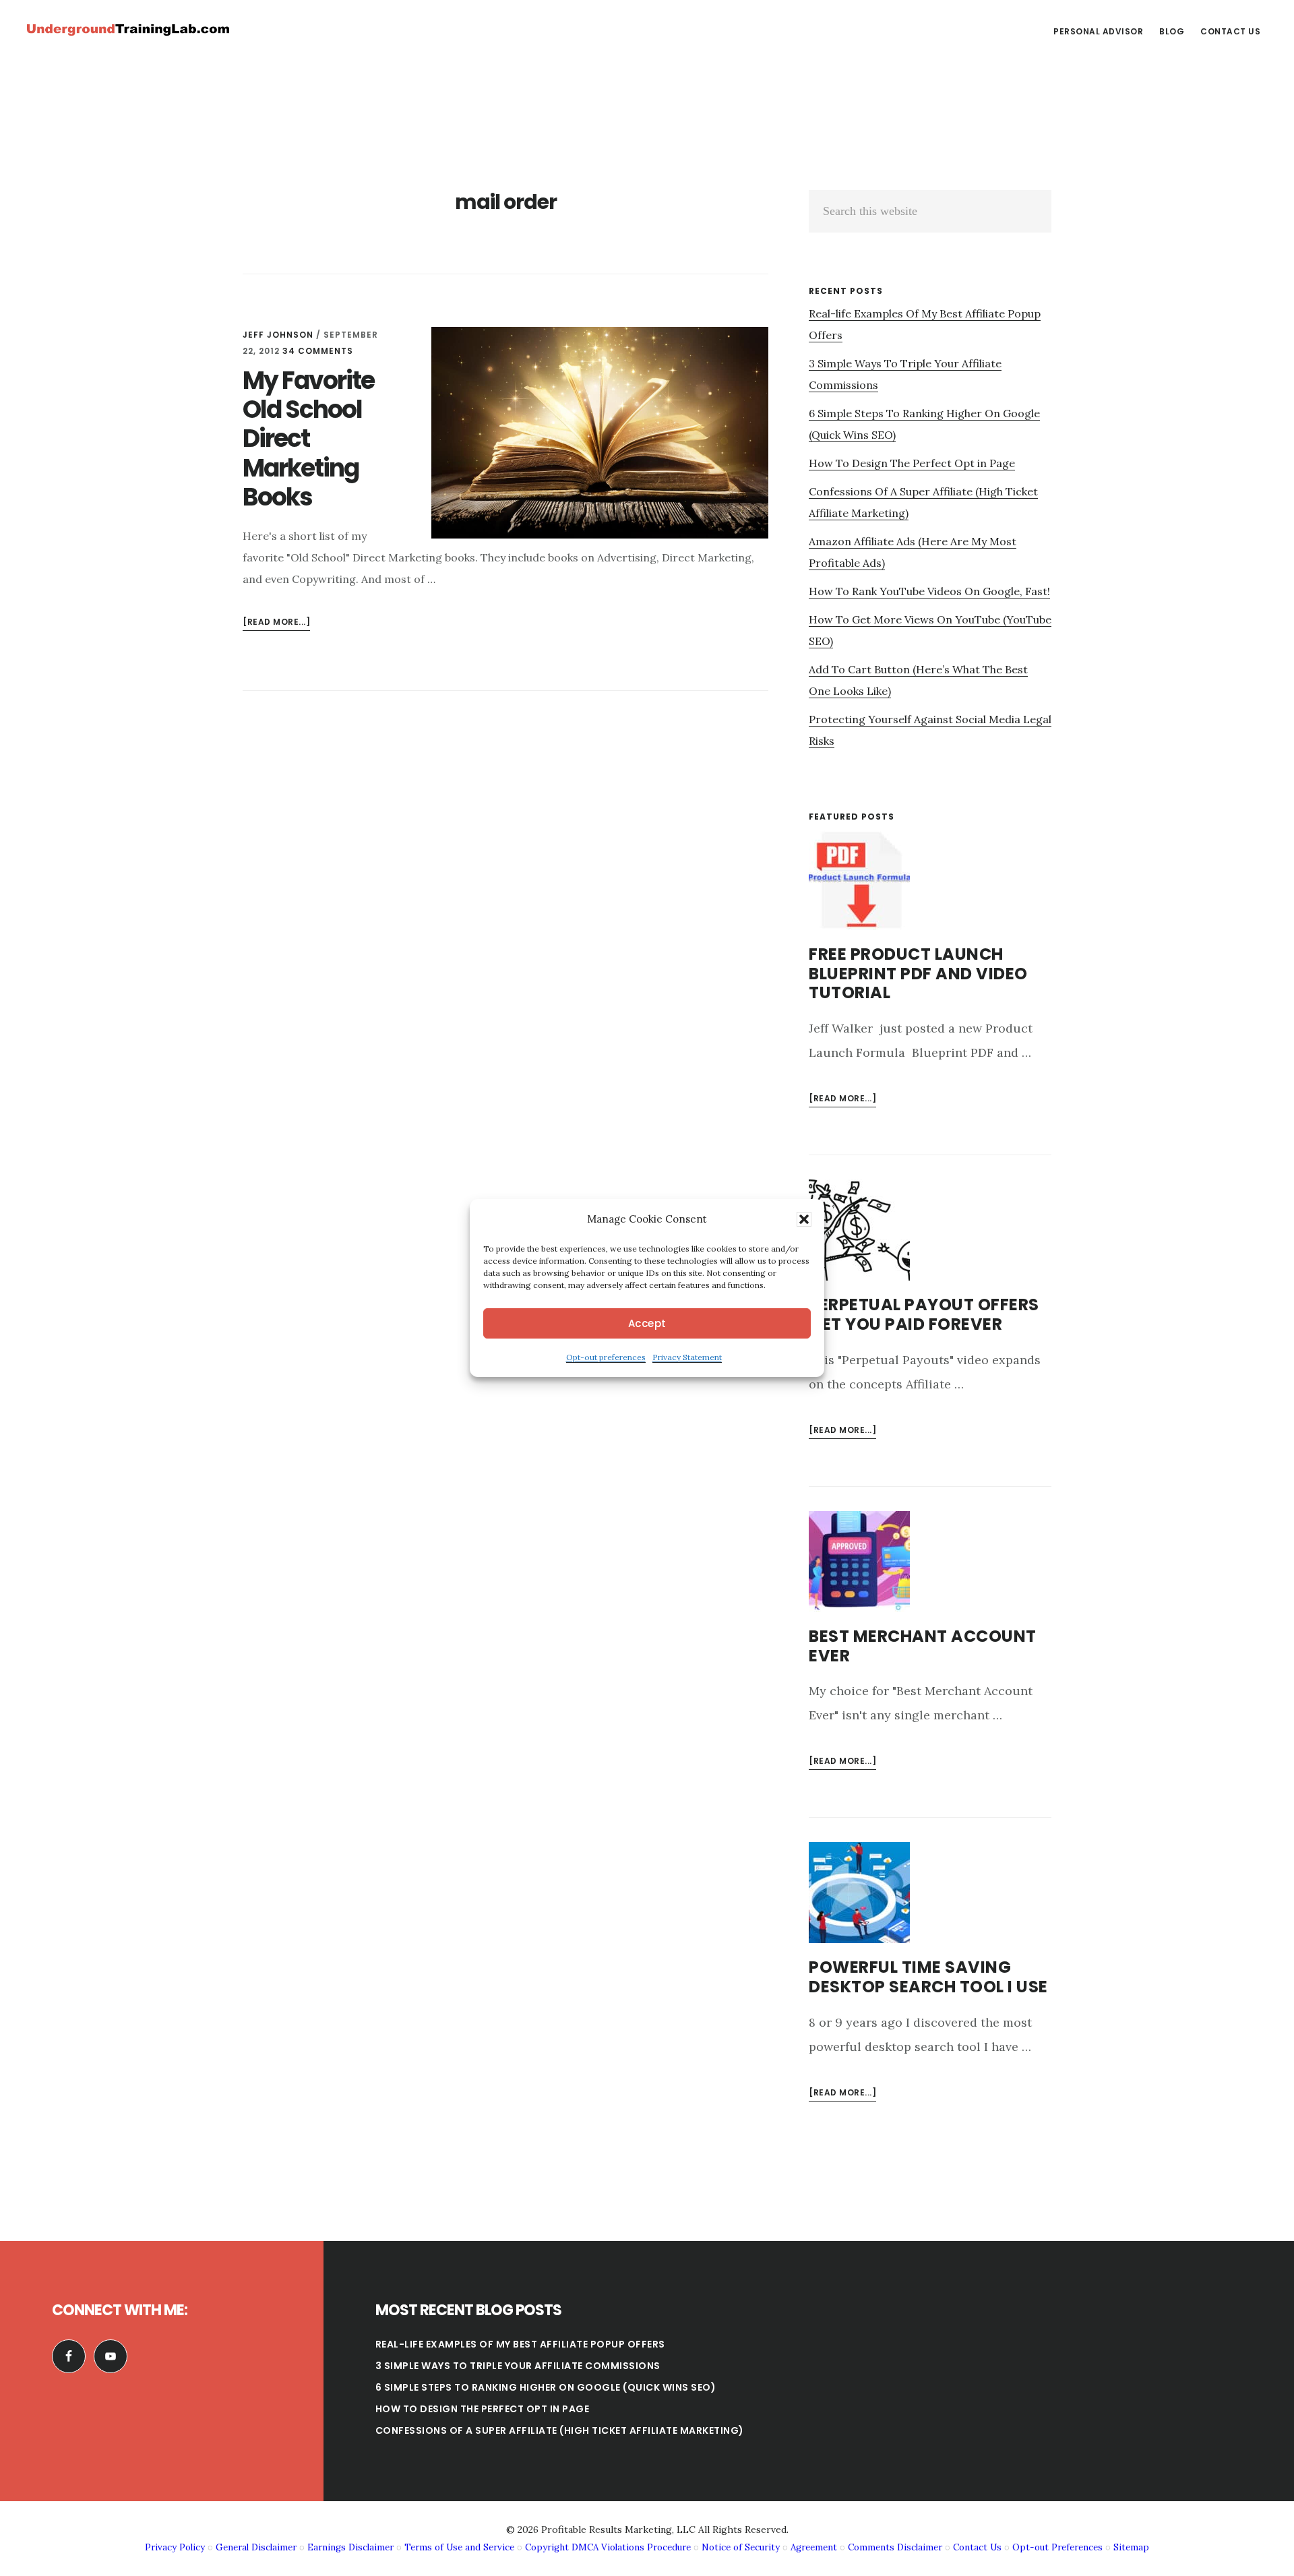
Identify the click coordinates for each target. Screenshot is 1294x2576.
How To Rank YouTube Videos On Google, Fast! (929, 591)
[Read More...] (842, 1100)
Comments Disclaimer (895, 2547)
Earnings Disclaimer (350, 2547)
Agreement (814, 2547)
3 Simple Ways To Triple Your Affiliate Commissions (518, 2366)
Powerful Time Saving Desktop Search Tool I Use (928, 1977)
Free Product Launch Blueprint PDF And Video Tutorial (918, 974)
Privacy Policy (175, 2547)
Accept (647, 1323)
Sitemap (1131, 2547)
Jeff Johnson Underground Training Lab (128, 30)
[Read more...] (276, 623)
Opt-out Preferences (1057, 2547)
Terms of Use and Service (459, 2547)
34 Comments (318, 351)
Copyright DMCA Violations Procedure (608, 2547)
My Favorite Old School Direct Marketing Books (308, 439)
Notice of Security (741, 2547)
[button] (804, 1219)
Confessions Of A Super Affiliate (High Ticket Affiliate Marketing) (560, 2430)
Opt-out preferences (606, 1357)
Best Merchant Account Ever (923, 1646)
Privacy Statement (687, 1357)
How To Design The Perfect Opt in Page (912, 463)
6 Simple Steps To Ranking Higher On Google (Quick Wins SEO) (546, 2387)
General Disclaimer (256, 2547)
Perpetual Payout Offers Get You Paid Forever (924, 1314)
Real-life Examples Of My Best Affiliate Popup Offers (520, 2344)
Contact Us (977, 2547)
